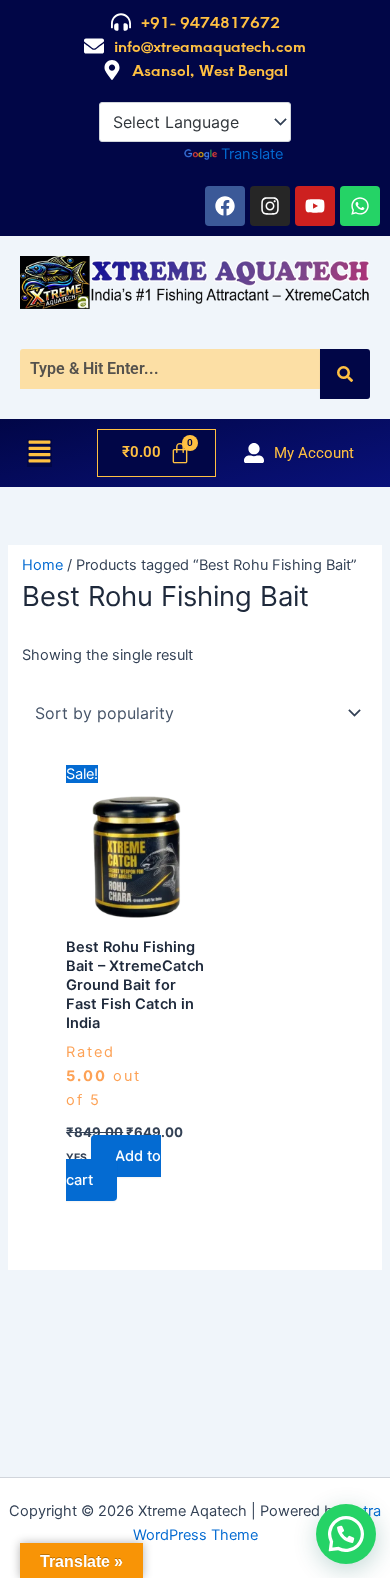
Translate (252, 154)
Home (42, 565)
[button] (39, 453)
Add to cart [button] (113, 1168)
